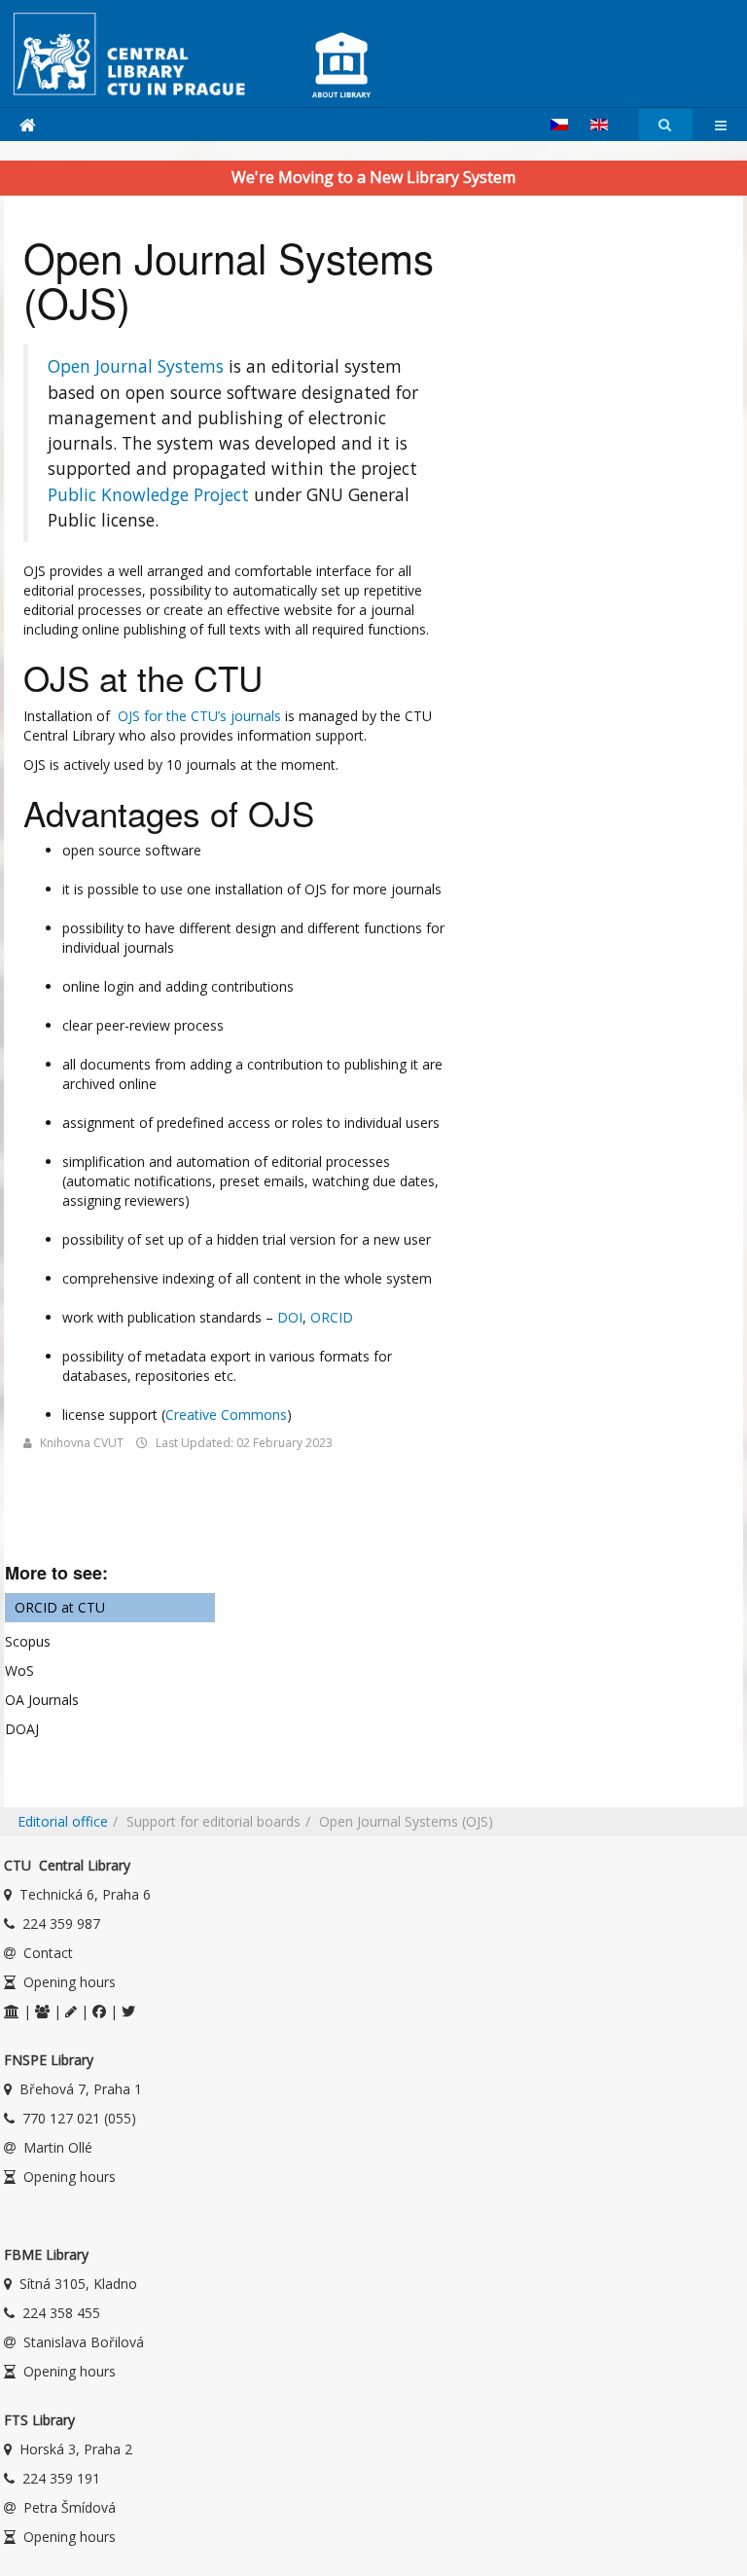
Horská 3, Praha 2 (76, 2449)
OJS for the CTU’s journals (197, 716)
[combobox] (666, 125)
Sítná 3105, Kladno (78, 2284)
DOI (290, 1317)
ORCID (332, 1317)
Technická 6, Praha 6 (85, 1894)
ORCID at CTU (60, 1607)
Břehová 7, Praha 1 (81, 2089)
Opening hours (70, 1982)
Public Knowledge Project (148, 494)
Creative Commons (226, 1415)
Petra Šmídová (70, 2507)
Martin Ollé (58, 2147)
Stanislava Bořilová (84, 2342)
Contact (48, 1953)
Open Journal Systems (136, 366)
